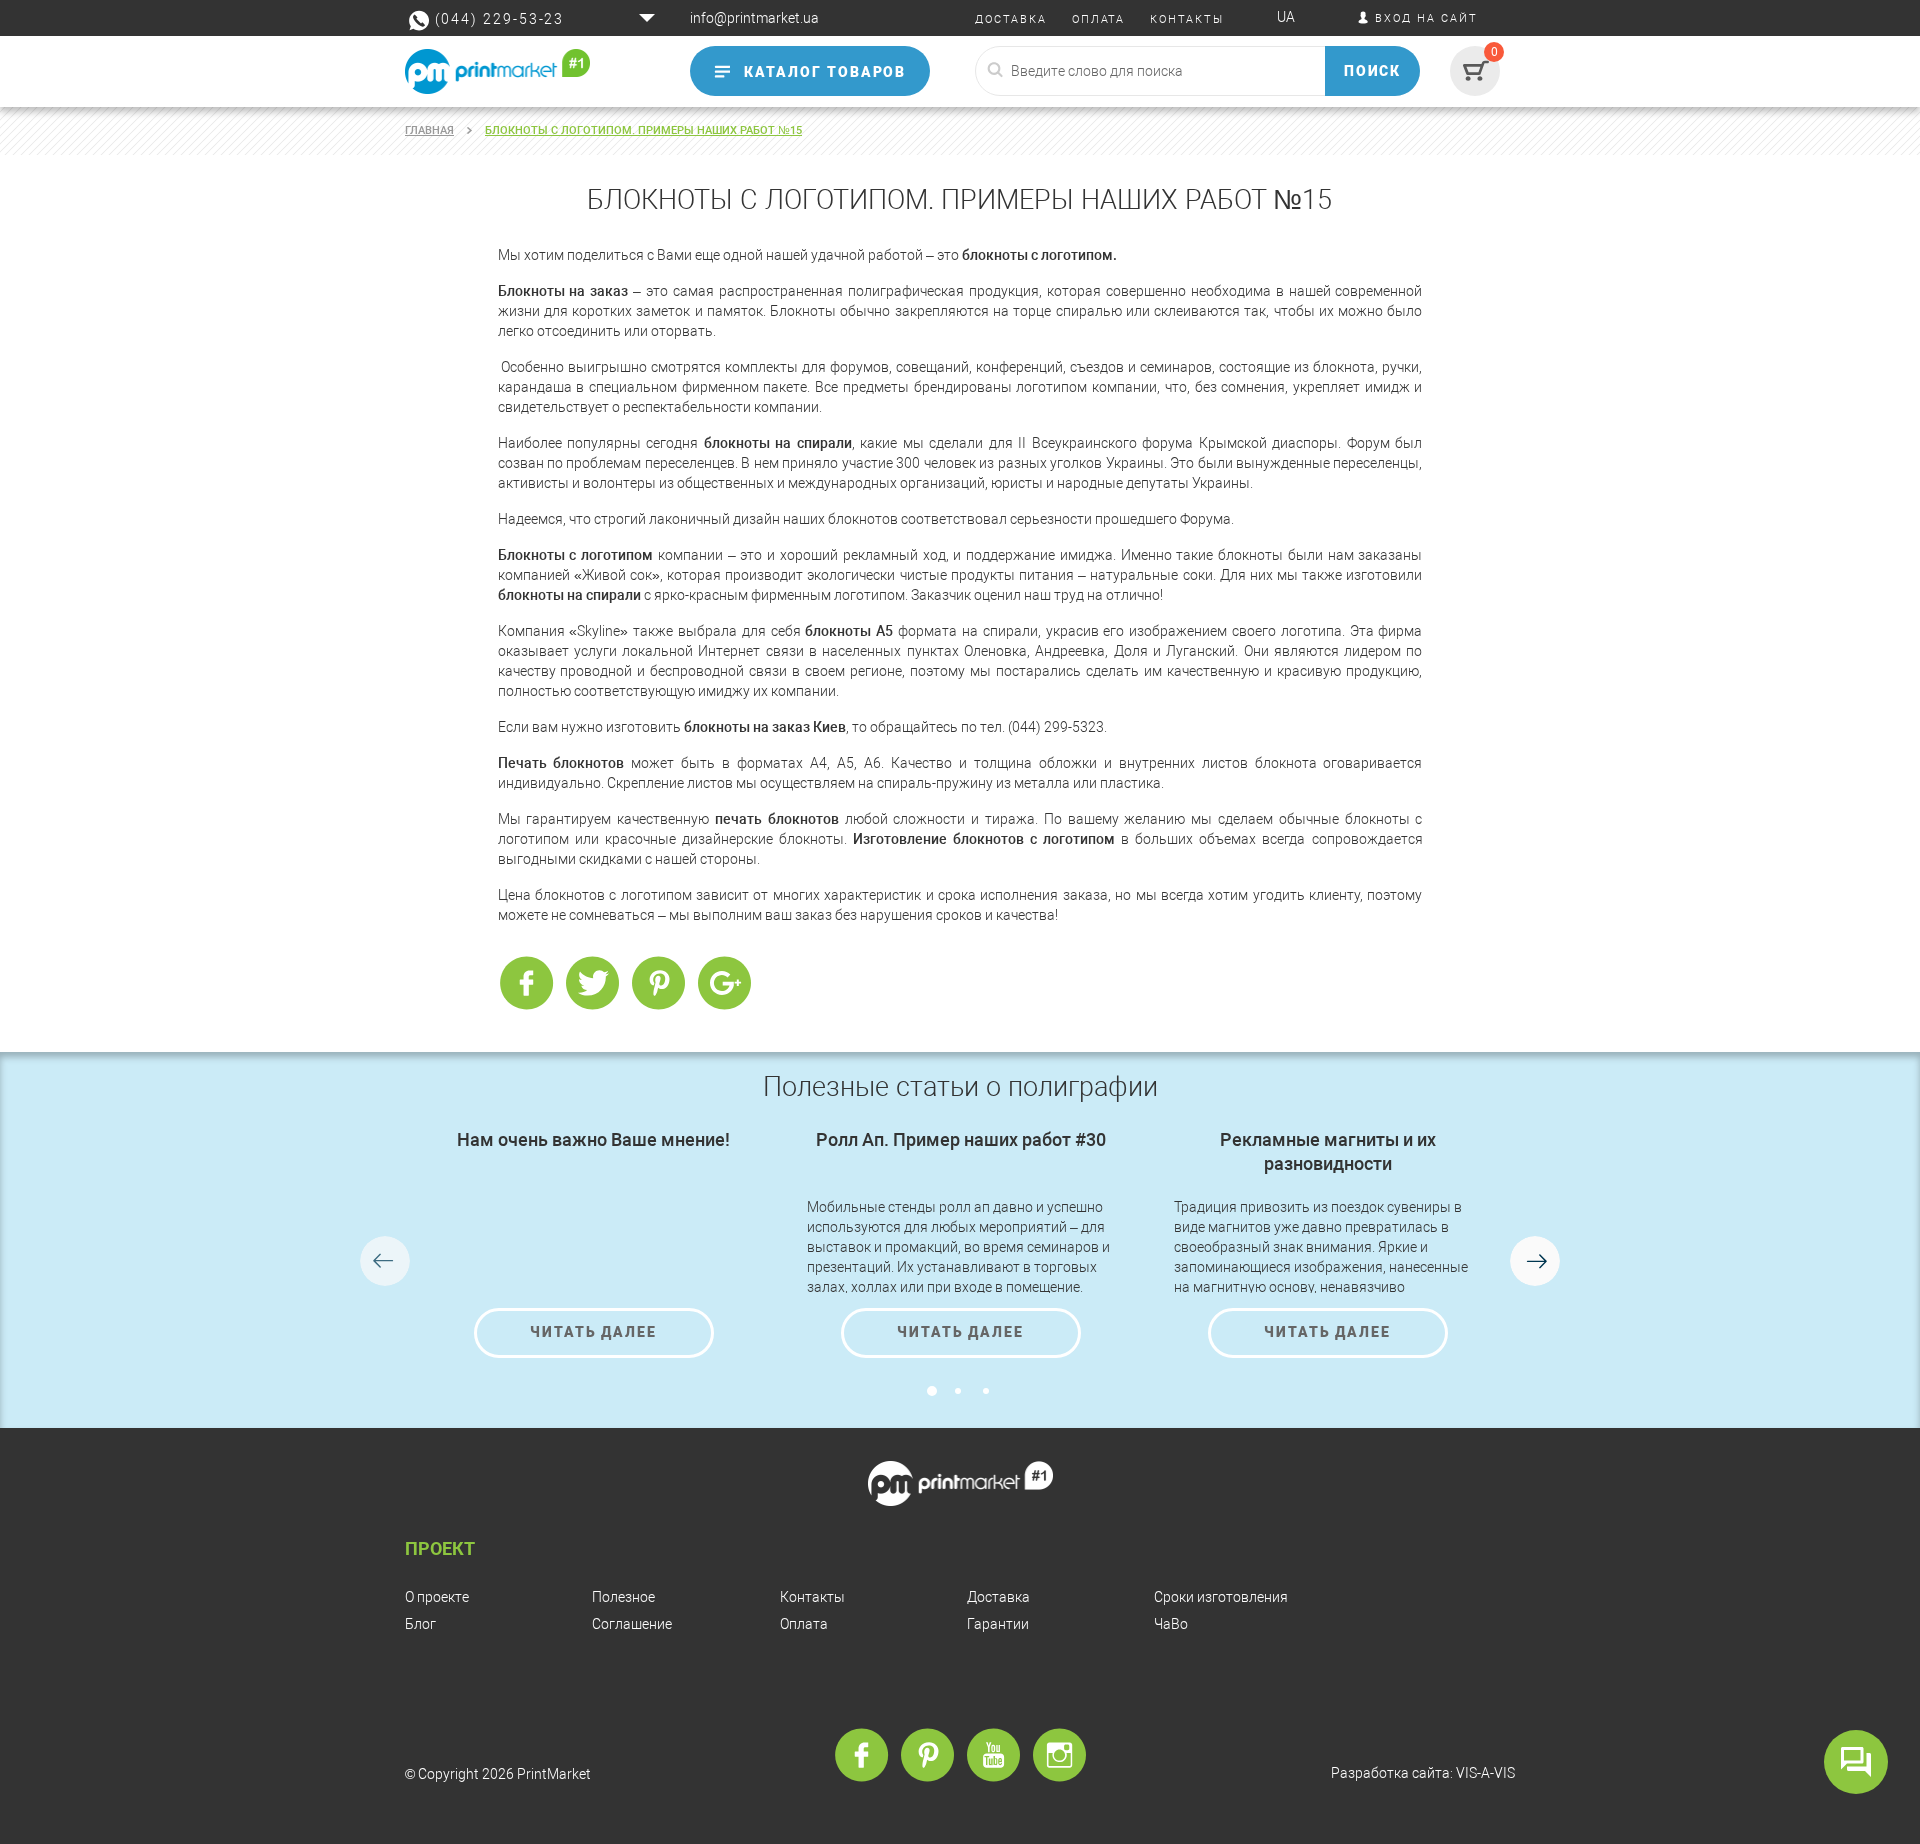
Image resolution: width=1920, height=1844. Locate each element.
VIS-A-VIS (1485, 1773)
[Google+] (724, 984)
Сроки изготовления (1221, 1597)
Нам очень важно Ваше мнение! (593, 1139)
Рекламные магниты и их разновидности (1328, 1151)
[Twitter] (592, 984)
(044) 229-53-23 (499, 19)
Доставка (998, 1597)
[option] (593, 1243)
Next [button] (1535, 1261)
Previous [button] (385, 1261)
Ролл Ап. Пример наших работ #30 (961, 1139)
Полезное (623, 1597)
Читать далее (594, 1332)
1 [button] (932, 1391)
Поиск (1373, 71)
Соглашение (632, 1624)
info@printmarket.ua (754, 18)
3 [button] (986, 1391)
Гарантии (998, 1624)
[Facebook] (526, 984)
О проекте (437, 1597)
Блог (420, 1624)
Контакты (812, 1597)
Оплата (804, 1624)
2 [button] (958, 1391)
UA (1286, 17)
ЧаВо (1171, 1624)
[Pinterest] (658, 984)
